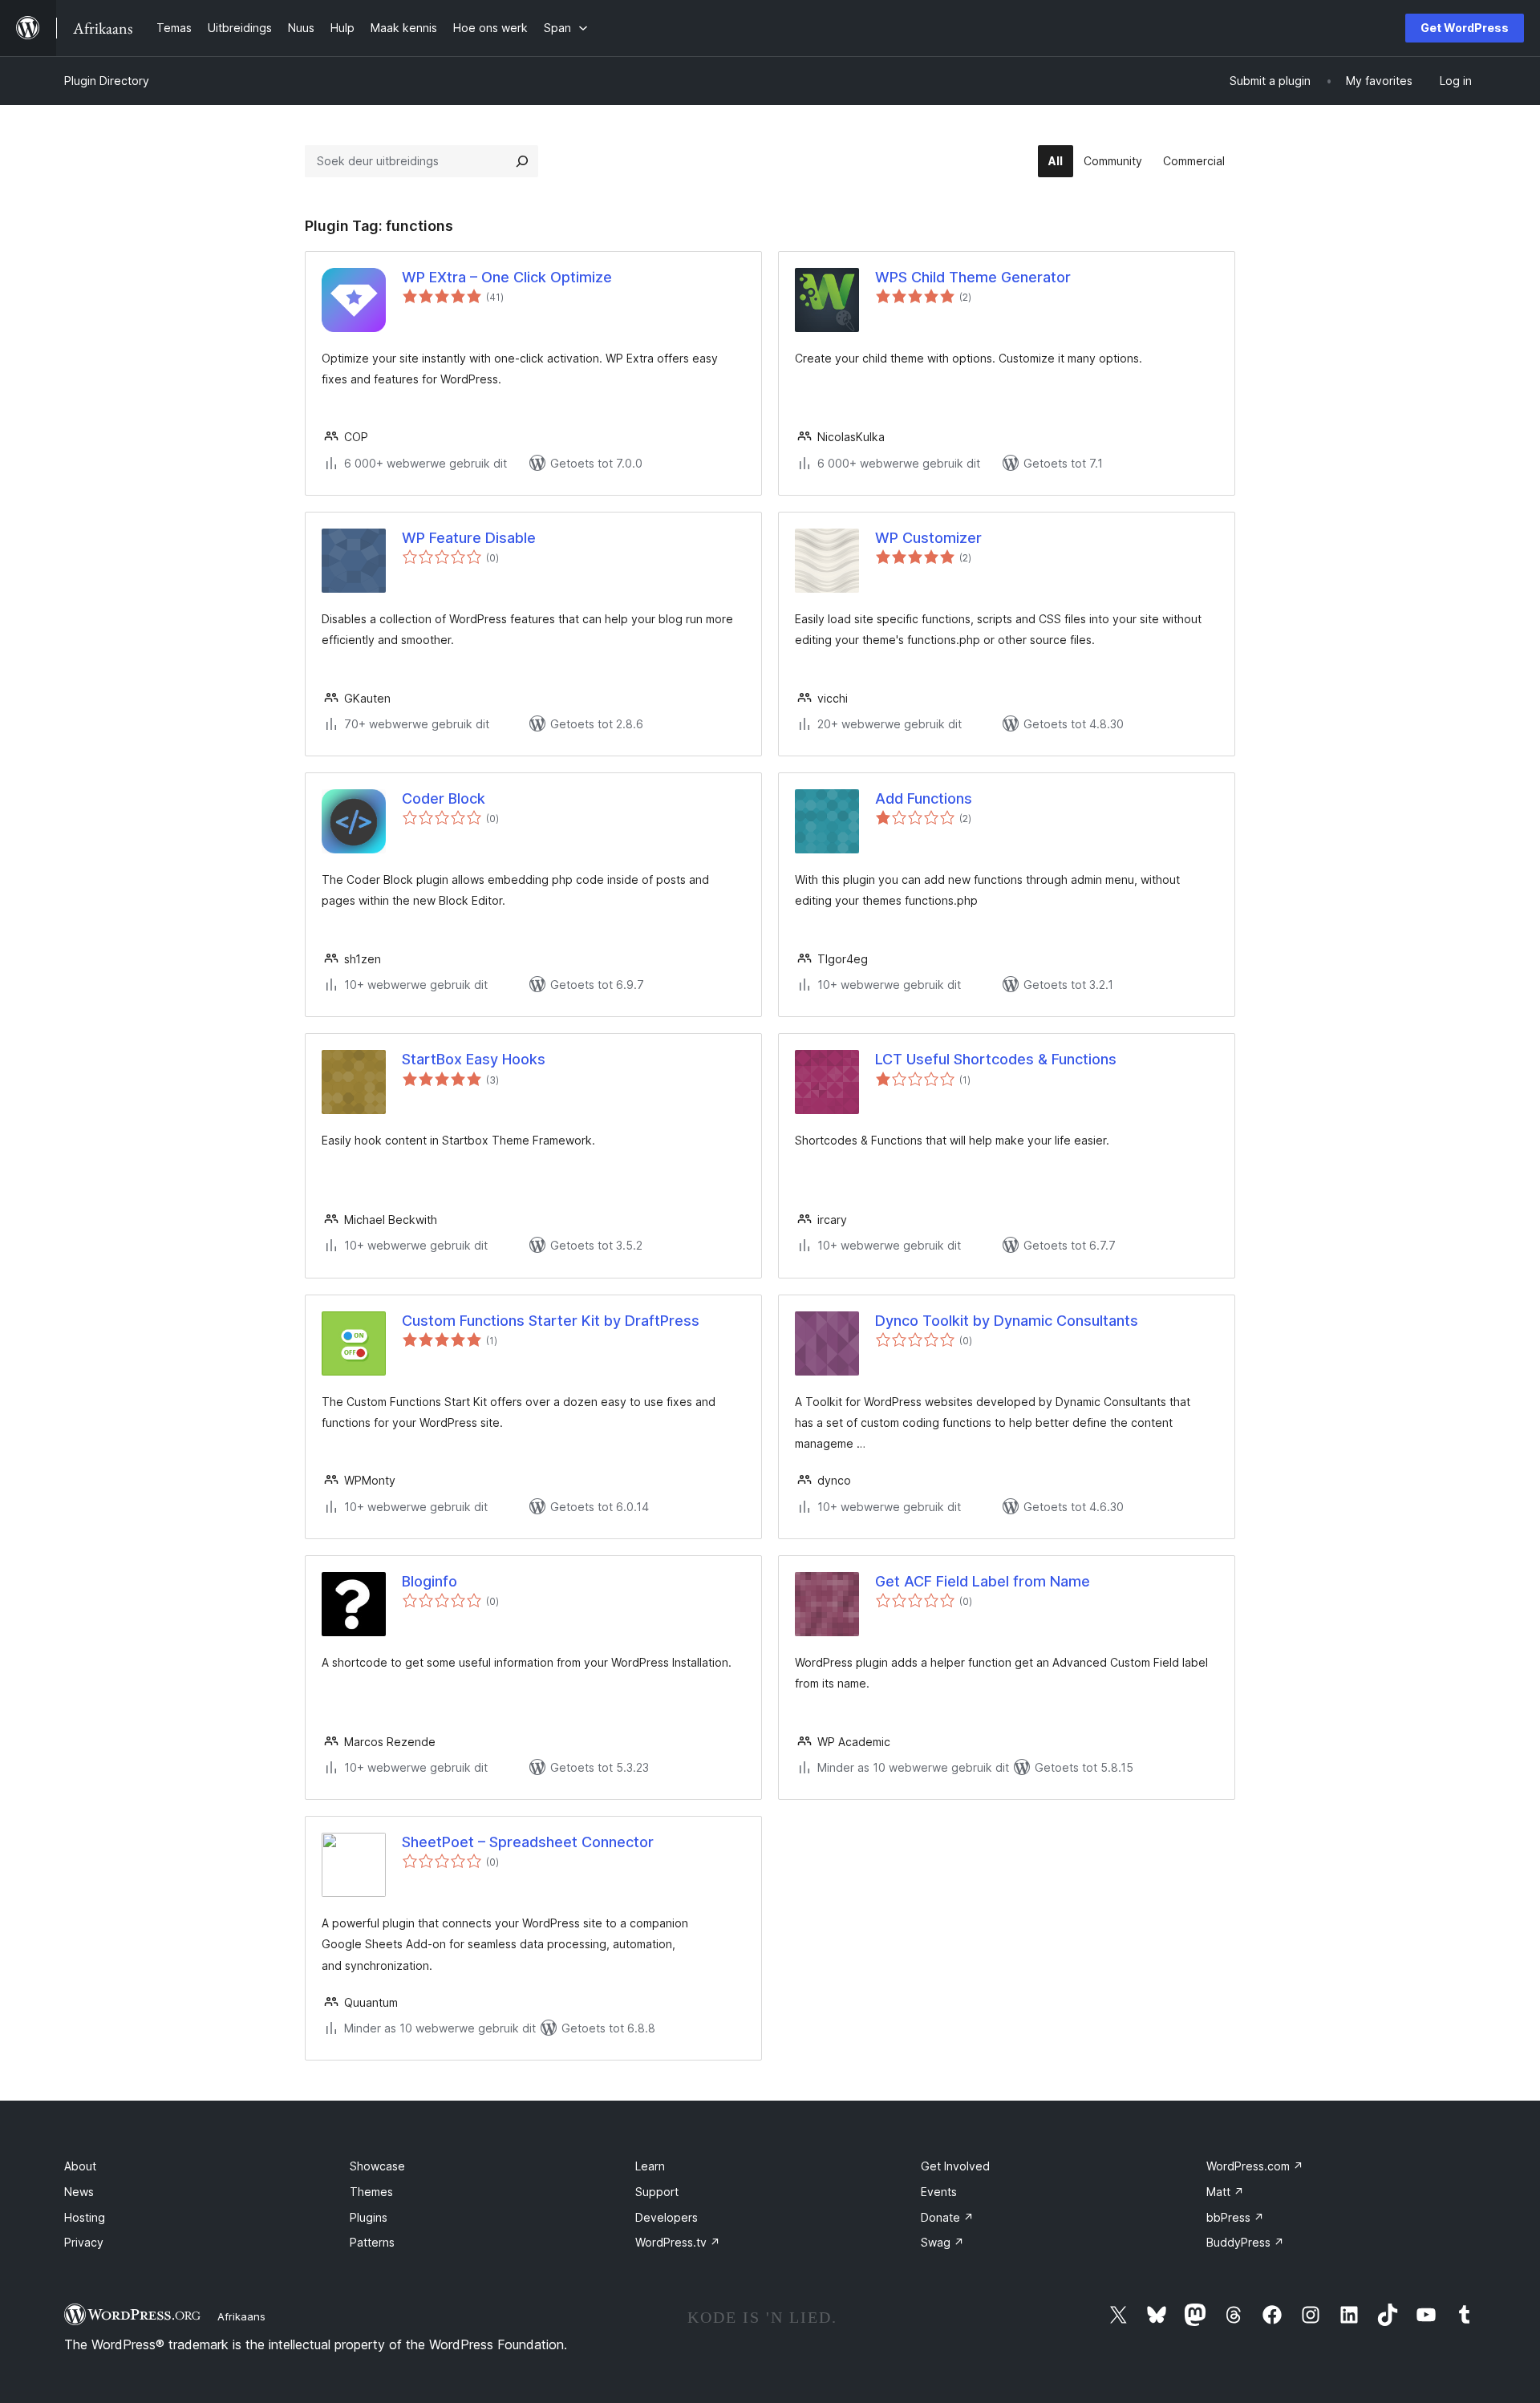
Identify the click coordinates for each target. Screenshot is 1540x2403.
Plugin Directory (107, 81)
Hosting (85, 2217)
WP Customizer (928, 538)
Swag (942, 2242)
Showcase (377, 2166)
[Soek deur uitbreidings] (522, 161)
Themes (371, 2192)
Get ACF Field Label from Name (983, 1581)
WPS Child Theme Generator (973, 277)
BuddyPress (1245, 2242)
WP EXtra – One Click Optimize (507, 277)
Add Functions (924, 798)
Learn (650, 2166)
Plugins (369, 2217)
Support (657, 2192)
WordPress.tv (678, 2242)
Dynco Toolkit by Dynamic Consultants (1007, 1321)
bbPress (1235, 2217)
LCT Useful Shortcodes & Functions (996, 1059)
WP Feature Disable (469, 538)
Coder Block (444, 798)
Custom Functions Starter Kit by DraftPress (551, 1321)
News (79, 2192)
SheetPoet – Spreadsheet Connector (528, 1842)
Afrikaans (241, 2316)
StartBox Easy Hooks (474, 1059)
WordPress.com (1255, 2166)
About (80, 2166)
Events (939, 2192)
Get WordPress (1465, 28)
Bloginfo (430, 1581)
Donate (947, 2217)
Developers (667, 2217)
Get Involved (955, 2166)
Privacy (84, 2242)
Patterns (372, 2242)
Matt (1225, 2192)
